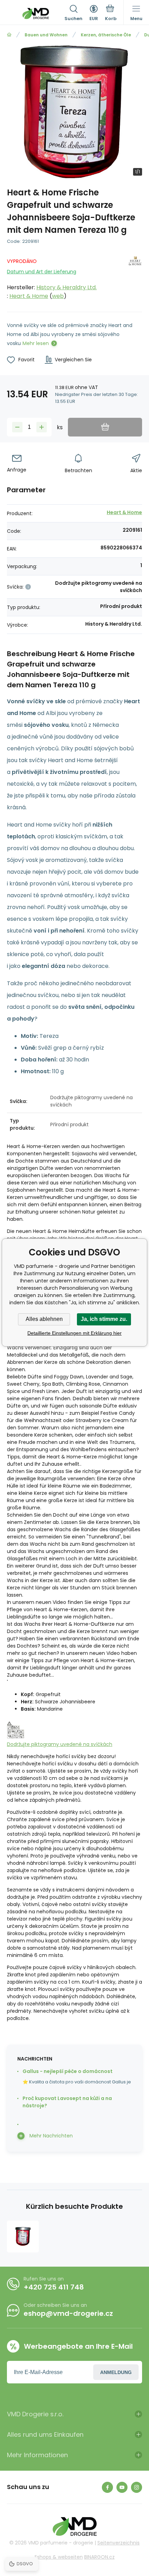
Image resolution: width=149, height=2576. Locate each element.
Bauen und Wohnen (46, 35)
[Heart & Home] (135, 277)
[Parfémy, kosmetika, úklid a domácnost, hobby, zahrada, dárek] (9, 35)
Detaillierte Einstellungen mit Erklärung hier (74, 1333)
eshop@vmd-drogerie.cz (68, 2313)
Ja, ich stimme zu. (104, 1319)
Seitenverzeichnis (119, 2543)
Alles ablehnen (44, 1319)
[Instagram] (137, 2487)
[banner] (36, 14)
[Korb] (111, 14)
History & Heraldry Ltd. (67, 287)
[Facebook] (107, 2487)
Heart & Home (29, 296)
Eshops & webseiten (59, 2557)
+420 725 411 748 (54, 2287)
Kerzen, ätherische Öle (106, 35)
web (58, 296)
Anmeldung (116, 2372)
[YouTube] (122, 2487)
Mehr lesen (36, 343)
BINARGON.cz (99, 2557)
